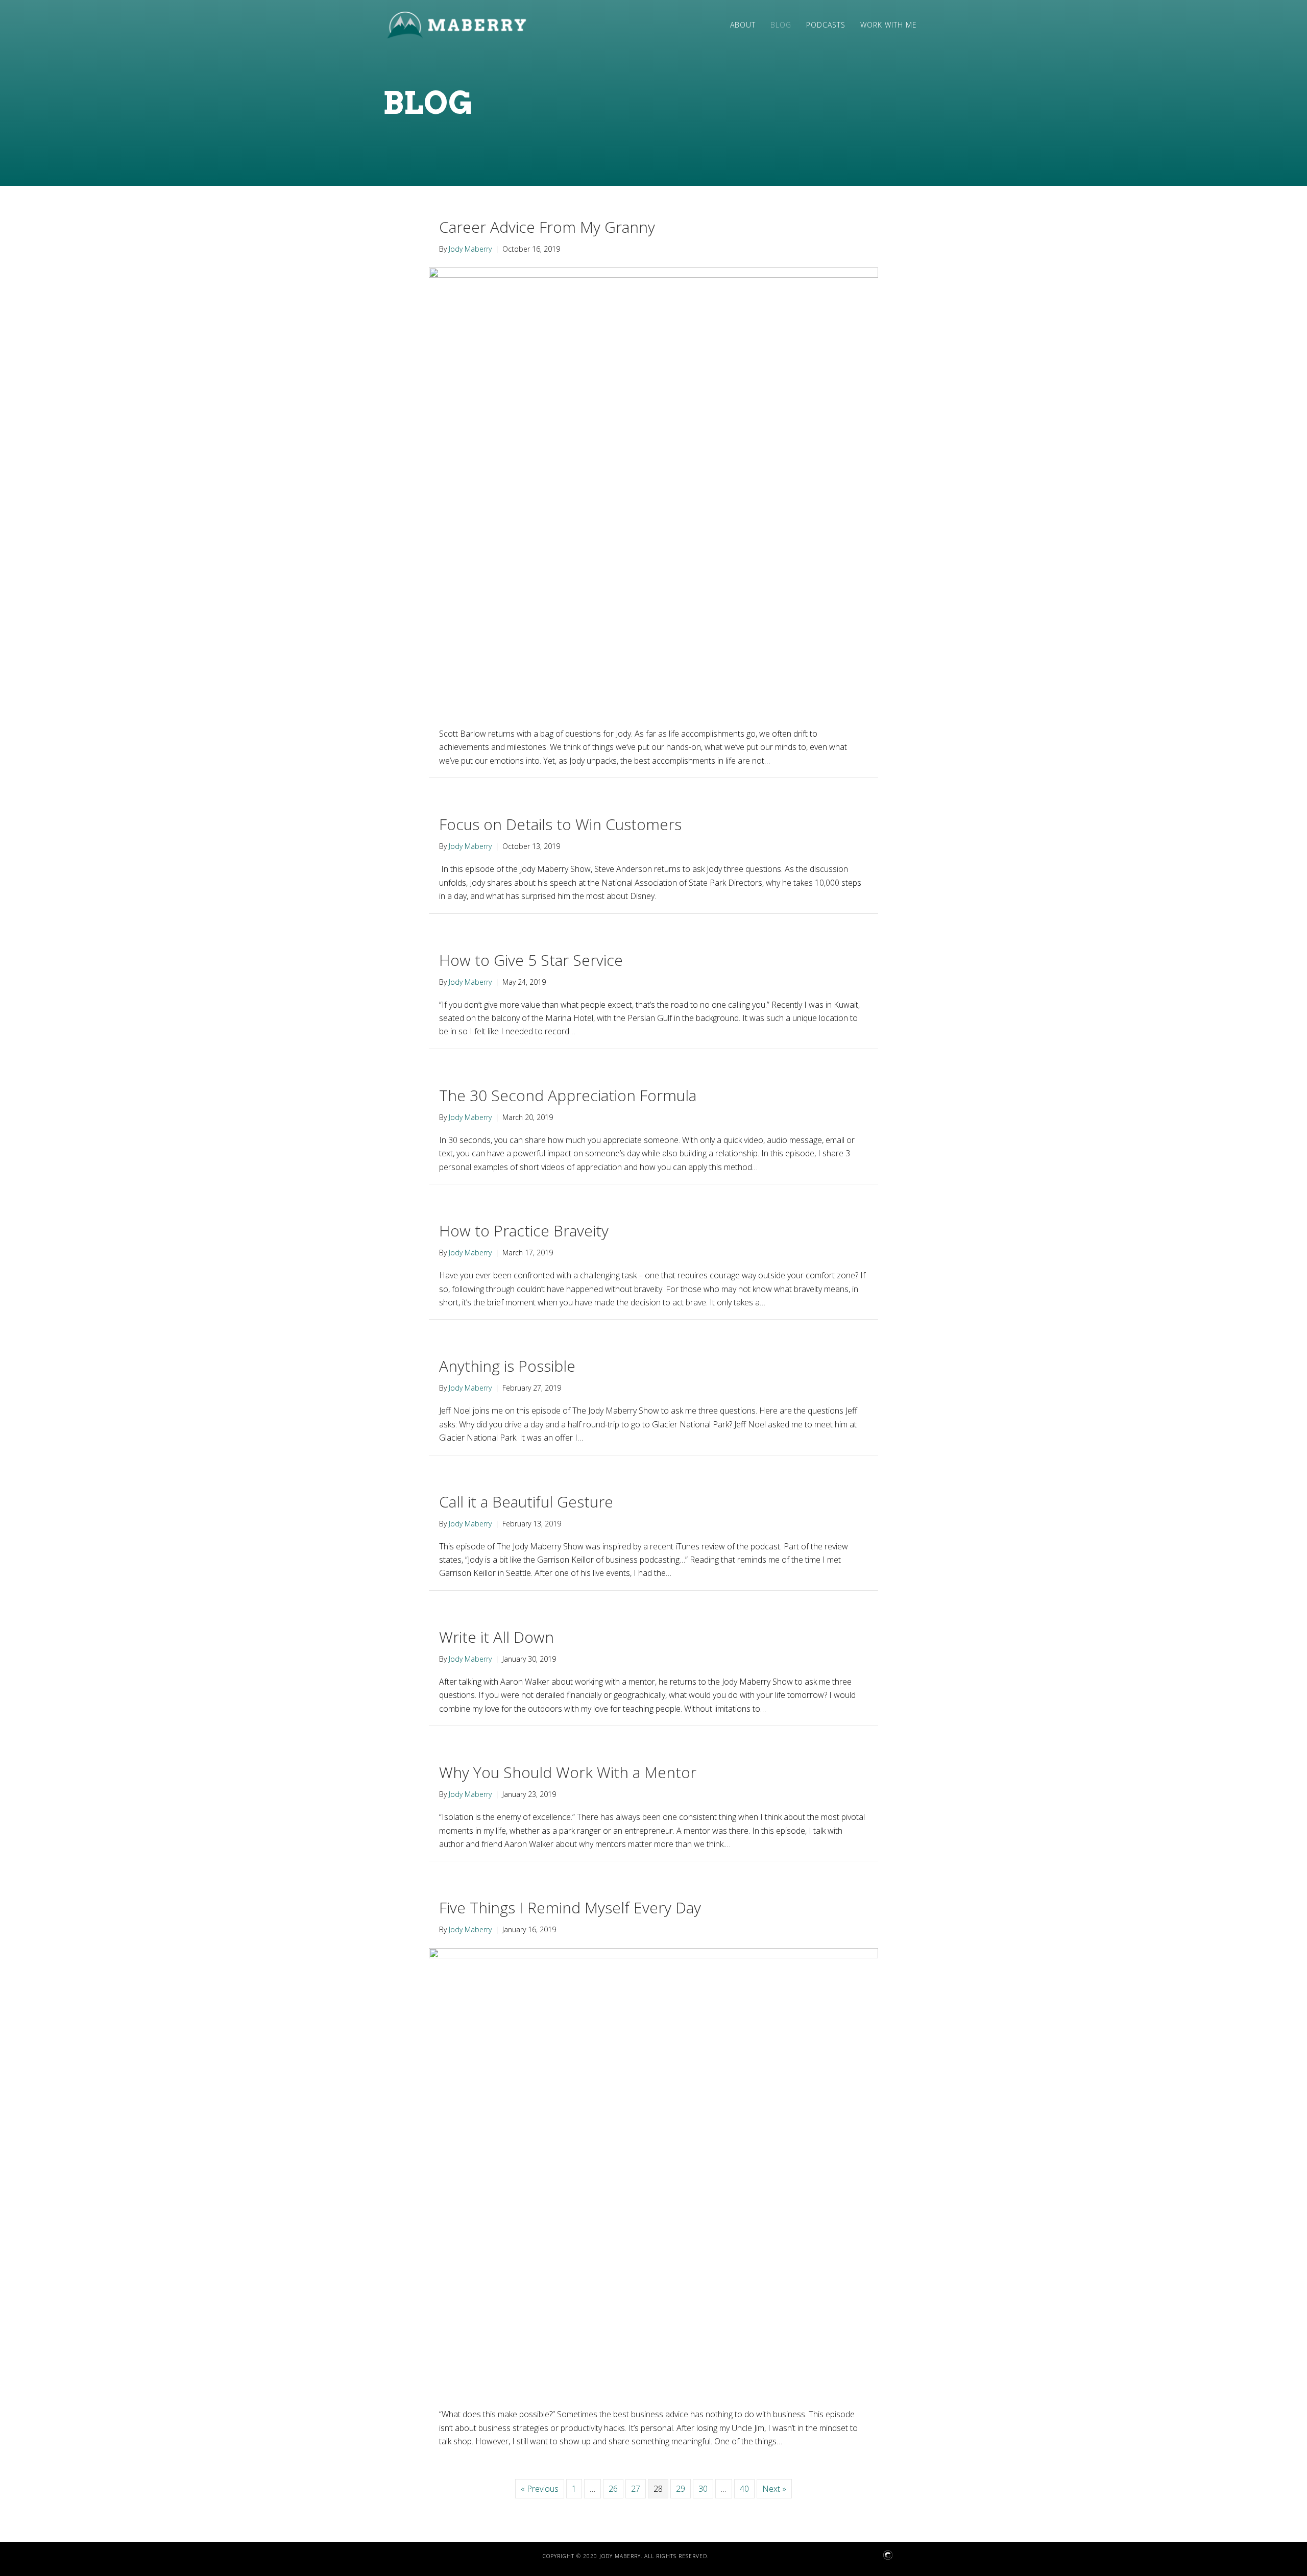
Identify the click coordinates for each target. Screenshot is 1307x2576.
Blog (781, 25)
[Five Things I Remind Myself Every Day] (653, 2172)
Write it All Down (497, 1637)
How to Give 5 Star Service (531, 960)
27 (636, 2489)
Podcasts (826, 25)
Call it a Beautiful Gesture (526, 1502)
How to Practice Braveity (524, 1231)
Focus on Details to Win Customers (560, 824)
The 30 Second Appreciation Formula (568, 1095)
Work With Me (889, 25)
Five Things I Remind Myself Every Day (570, 1907)
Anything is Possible (507, 1366)
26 (613, 2489)
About (743, 25)
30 (703, 2489)
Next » (774, 2489)
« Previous (540, 2489)
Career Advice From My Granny (547, 227)
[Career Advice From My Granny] (653, 491)
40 (744, 2489)
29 (681, 2489)
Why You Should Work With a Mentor (568, 1772)
